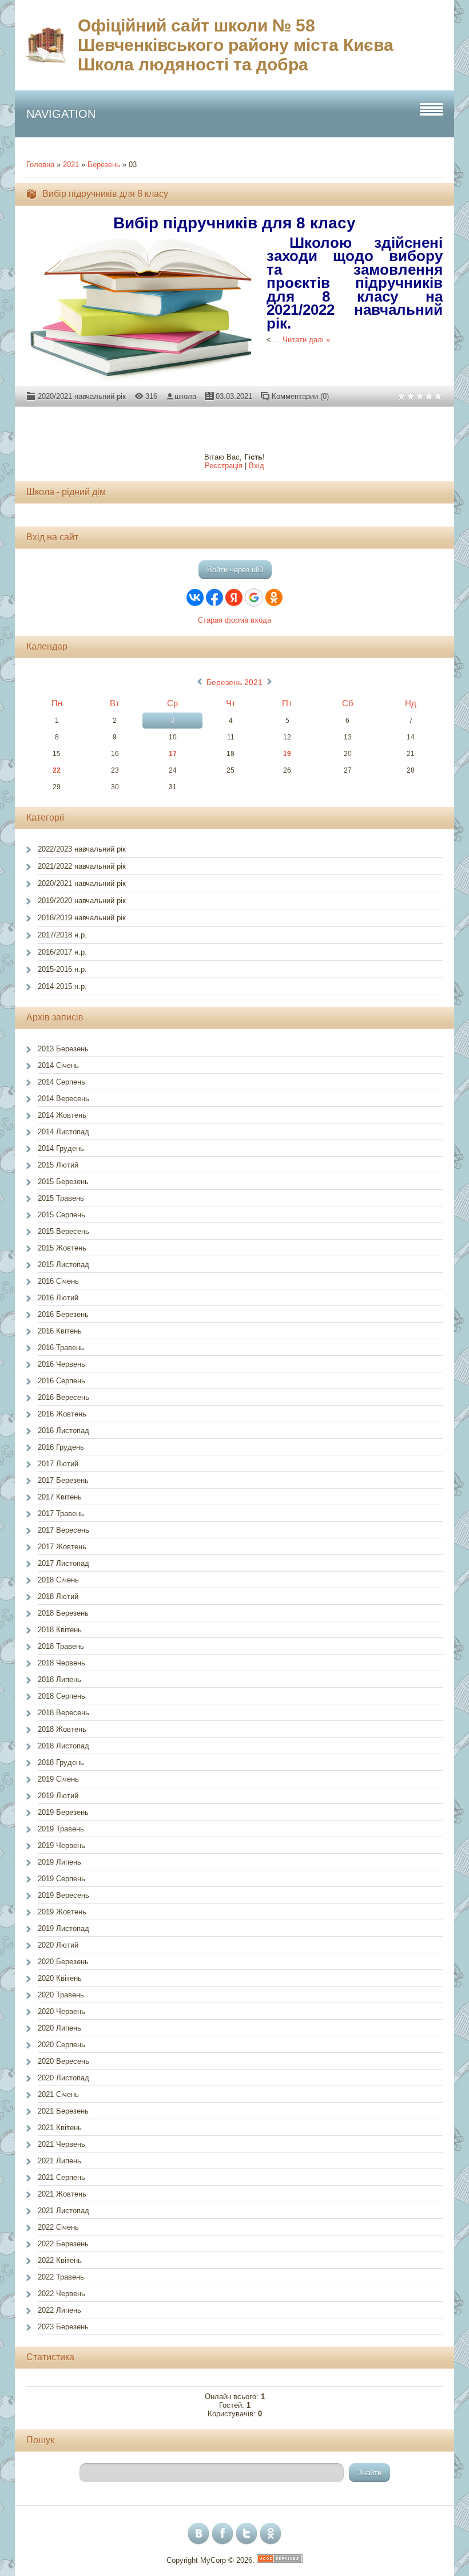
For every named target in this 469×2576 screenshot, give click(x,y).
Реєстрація (224, 466)
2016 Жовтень (62, 1414)
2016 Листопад (63, 1431)
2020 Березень (63, 1962)
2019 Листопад (63, 1928)
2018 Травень (61, 1646)
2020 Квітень (60, 1978)
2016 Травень (61, 1348)
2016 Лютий (58, 1298)
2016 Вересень (63, 1397)
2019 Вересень (63, 1895)
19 (287, 754)
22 (57, 770)
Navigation (61, 114)
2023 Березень (63, 2327)
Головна (40, 165)
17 (173, 754)
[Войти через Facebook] (214, 597)
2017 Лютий (58, 1464)
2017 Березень (63, 1480)
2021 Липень (59, 2161)
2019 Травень (61, 1829)
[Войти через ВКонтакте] (195, 597)
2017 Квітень (60, 1497)
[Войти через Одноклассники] (274, 597)
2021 (71, 165)
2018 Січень (58, 1580)
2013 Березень (63, 1049)
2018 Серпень (61, 1696)
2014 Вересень (63, 1099)
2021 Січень (58, 2094)
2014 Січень (58, 1065)
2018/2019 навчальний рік (82, 918)
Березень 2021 (234, 682)
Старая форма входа (234, 620)
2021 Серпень (61, 2177)
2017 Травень (61, 1513)
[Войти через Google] (254, 597)
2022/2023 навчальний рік (82, 849)
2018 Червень (61, 1663)
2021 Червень (61, 2144)
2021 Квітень (60, 2128)
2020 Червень (61, 2011)
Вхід (257, 466)
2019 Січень (58, 1779)
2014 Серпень (61, 1082)
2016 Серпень (61, 1381)
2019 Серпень (61, 1879)
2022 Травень (61, 2277)
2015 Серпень (61, 1215)
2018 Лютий (58, 1596)
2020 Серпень (61, 2045)
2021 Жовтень (62, 2194)
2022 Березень (63, 2244)
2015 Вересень (63, 1231)
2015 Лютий (58, 1165)
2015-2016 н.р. (62, 969)
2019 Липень (59, 1862)
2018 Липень (59, 1679)
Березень (104, 165)
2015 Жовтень (62, 1248)
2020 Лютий (58, 1945)
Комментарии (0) (300, 396)
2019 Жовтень (62, 1912)
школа (185, 396)
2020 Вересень (63, 2061)
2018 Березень (63, 1613)
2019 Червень (61, 1845)
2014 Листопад (63, 1132)
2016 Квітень (60, 1331)
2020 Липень (59, 2028)
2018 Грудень (61, 1762)
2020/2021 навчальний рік (82, 396)
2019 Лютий (58, 1796)
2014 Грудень (61, 1148)
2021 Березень (63, 2111)
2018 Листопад (63, 1746)
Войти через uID (235, 570)
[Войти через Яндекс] (234, 597)
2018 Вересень (63, 1713)
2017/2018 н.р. (62, 935)
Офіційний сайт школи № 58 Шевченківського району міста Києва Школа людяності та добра (236, 45)
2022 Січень (58, 2227)
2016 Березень (63, 1314)
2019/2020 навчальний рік (82, 901)
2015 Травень (61, 1198)
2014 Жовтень (62, 1115)
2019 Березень (63, 1812)
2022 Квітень (60, 2260)
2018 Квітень (60, 1630)
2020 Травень (61, 1995)
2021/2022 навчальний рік (82, 866)
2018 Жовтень (62, 1729)
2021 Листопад (63, 2211)
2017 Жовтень (62, 1547)
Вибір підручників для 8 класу (105, 194)
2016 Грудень (61, 1447)
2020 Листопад (63, 2078)
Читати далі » (306, 340)
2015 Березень (63, 1182)
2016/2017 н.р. (62, 952)
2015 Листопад (63, 1265)
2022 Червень (61, 2294)
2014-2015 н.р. (62, 986)
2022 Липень (59, 2310)
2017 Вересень (63, 1530)
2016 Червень (61, 1364)
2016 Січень (58, 1281)
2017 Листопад (63, 1563)
